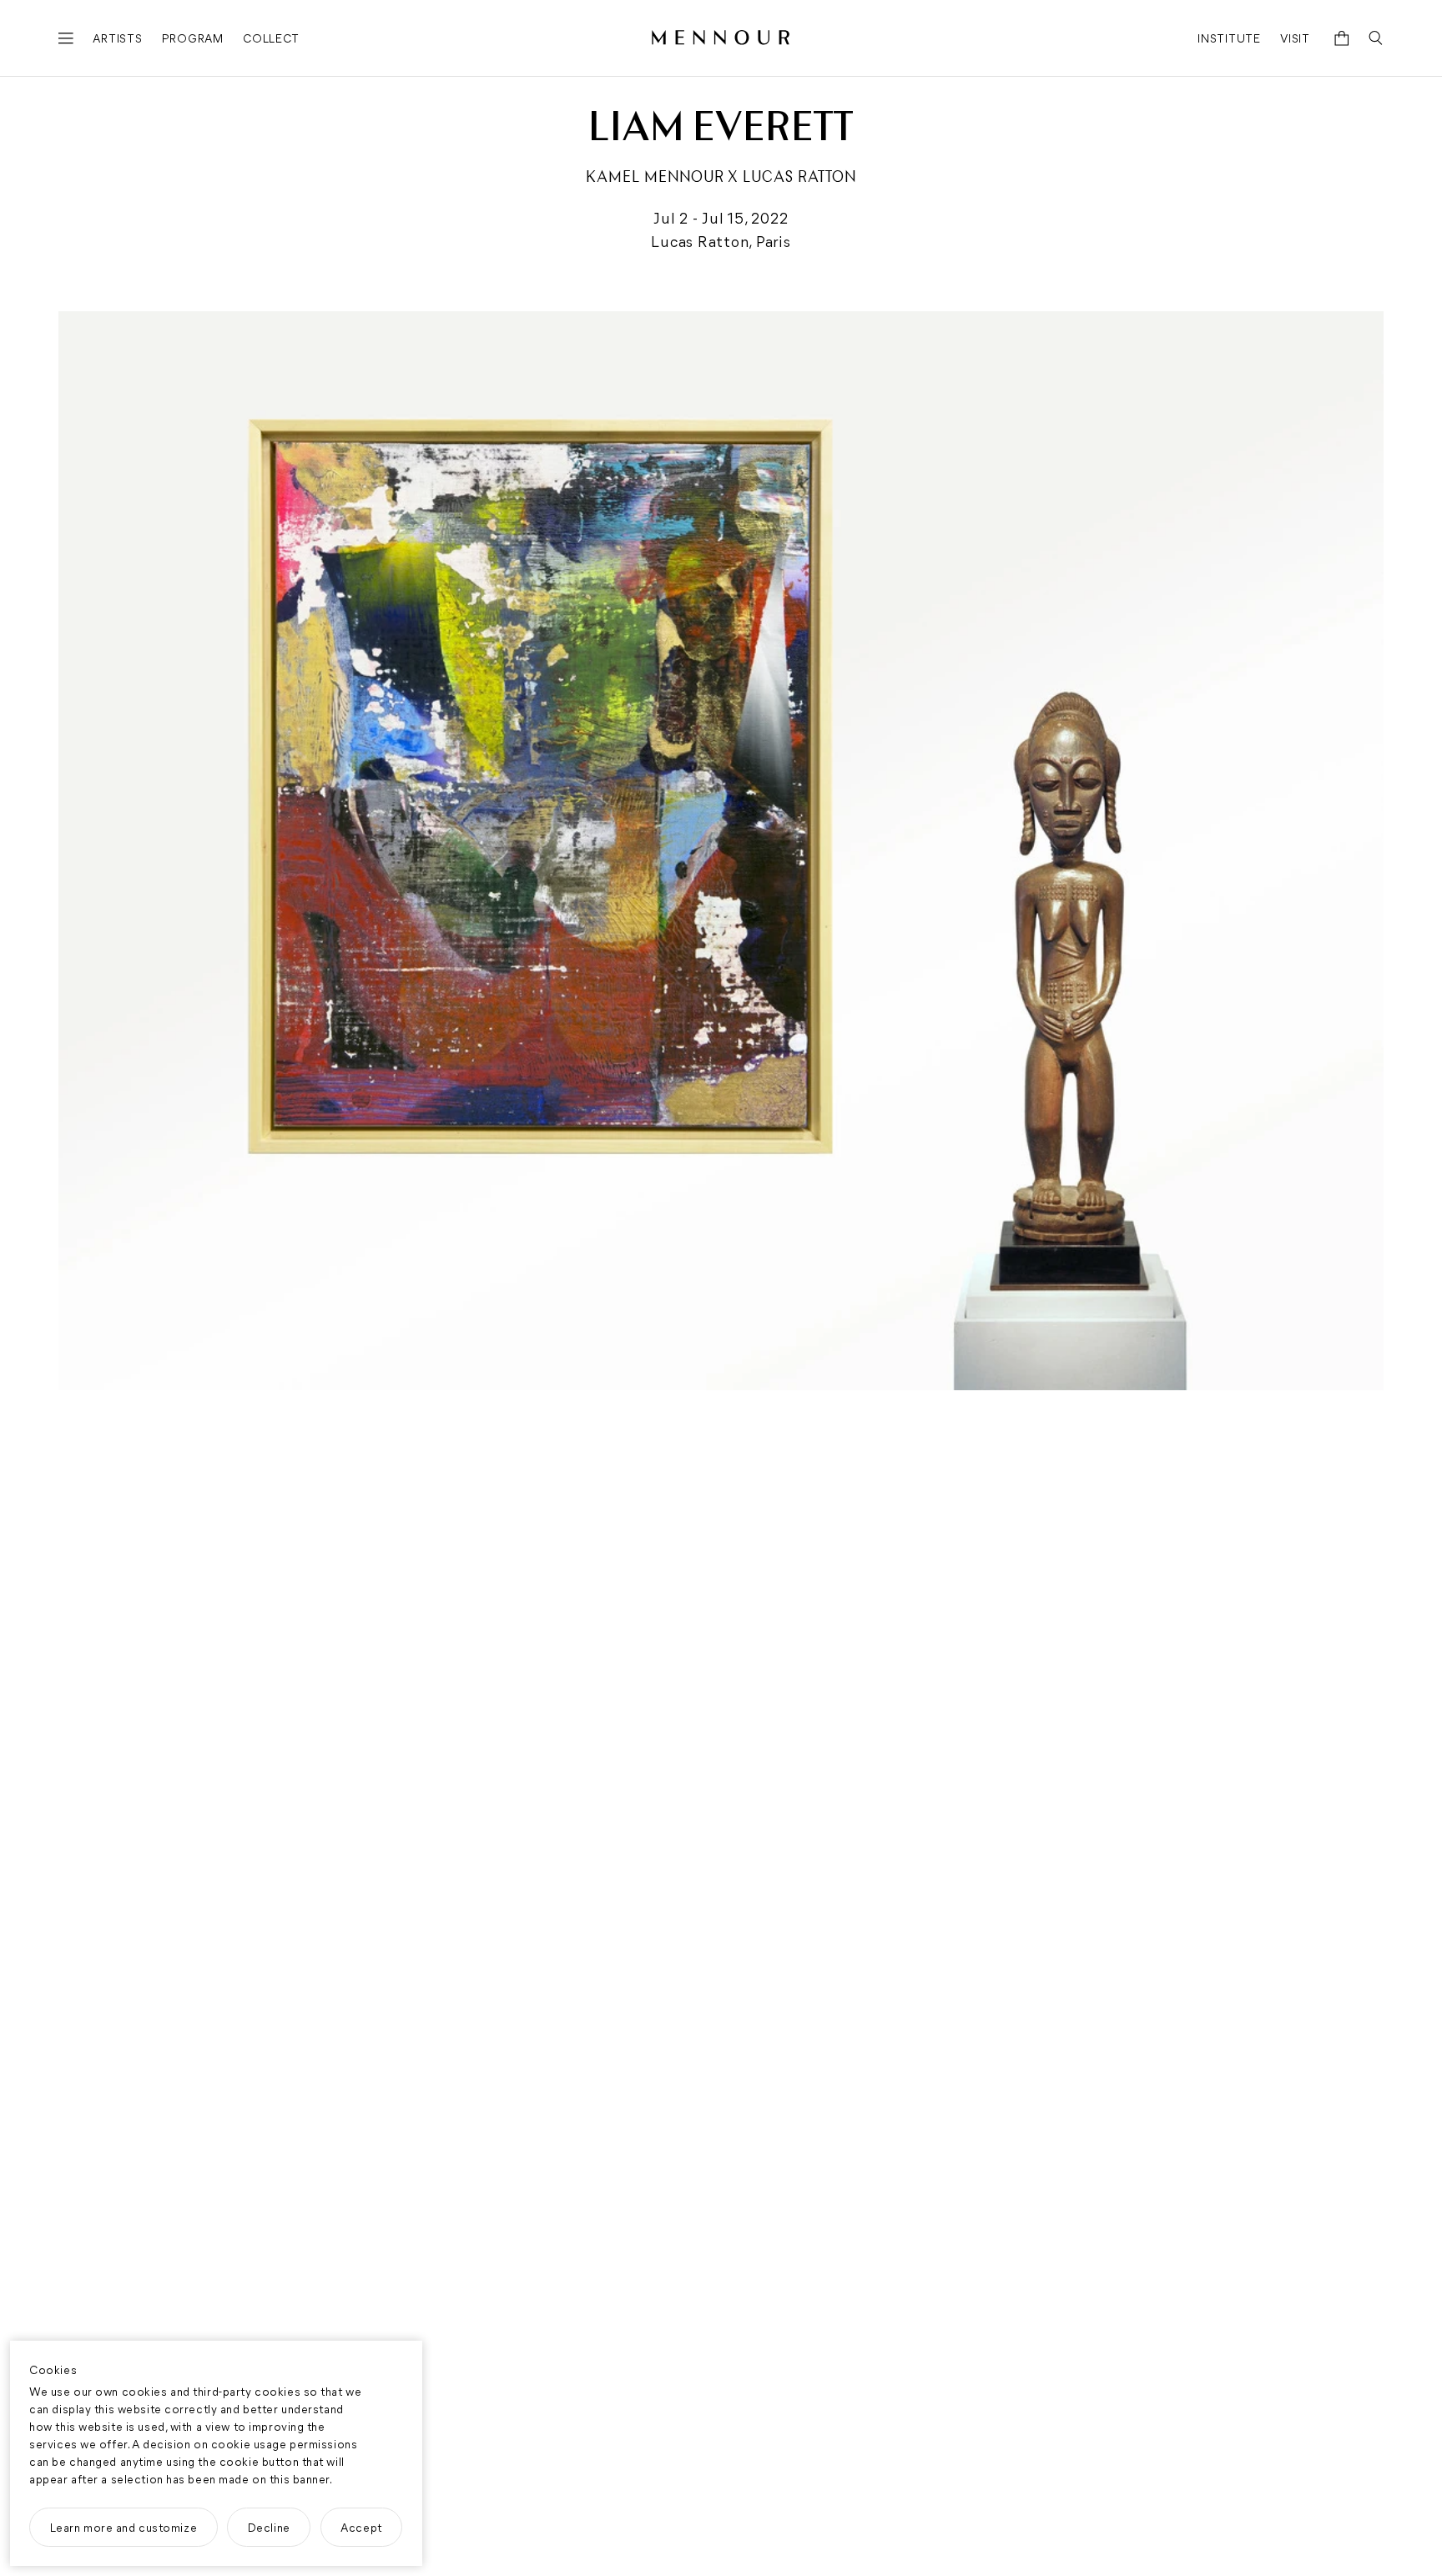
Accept (361, 2527)
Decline (269, 2527)
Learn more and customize (124, 2527)
